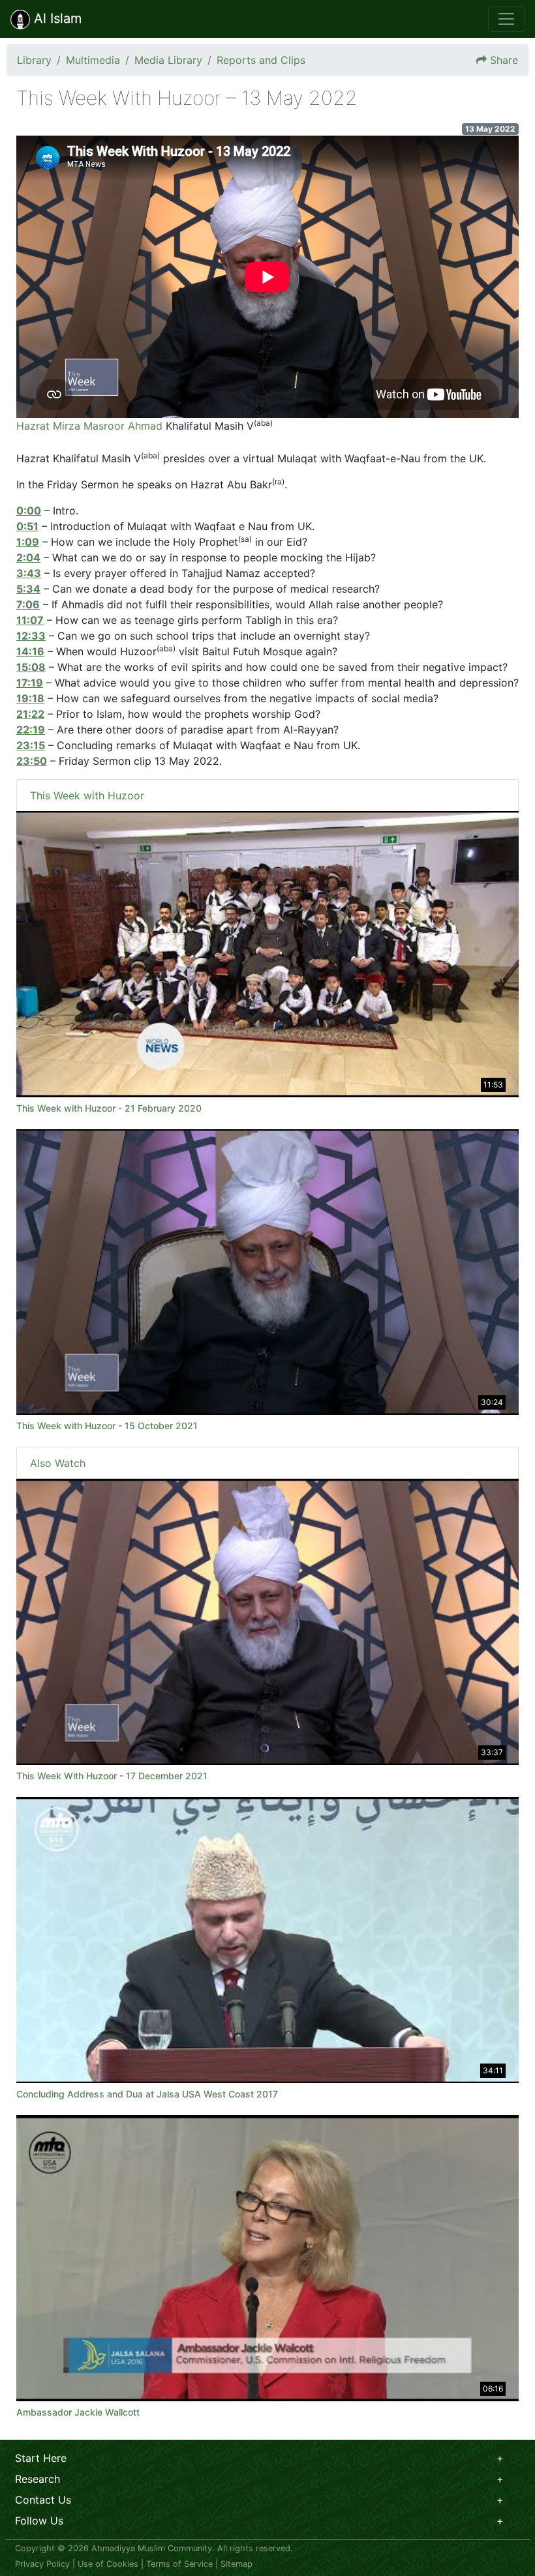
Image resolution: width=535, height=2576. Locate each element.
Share (504, 60)
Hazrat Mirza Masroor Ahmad (89, 426)
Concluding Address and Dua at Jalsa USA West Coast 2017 (147, 2094)
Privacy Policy (42, 2564)
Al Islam (56, 18)
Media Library (168, 60)
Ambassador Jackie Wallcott (78, 2412)
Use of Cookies (108, 2564)
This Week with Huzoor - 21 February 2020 (109, 1108)
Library (34, 60)
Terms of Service (179, 2564)
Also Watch (58, 1463)
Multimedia (93, 60)
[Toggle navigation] (506, 19)
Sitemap (237, 2564)
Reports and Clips (261, 60)
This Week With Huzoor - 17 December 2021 (112, 1776)
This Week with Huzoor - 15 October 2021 (107, 1426)
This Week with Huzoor (87, 795)
